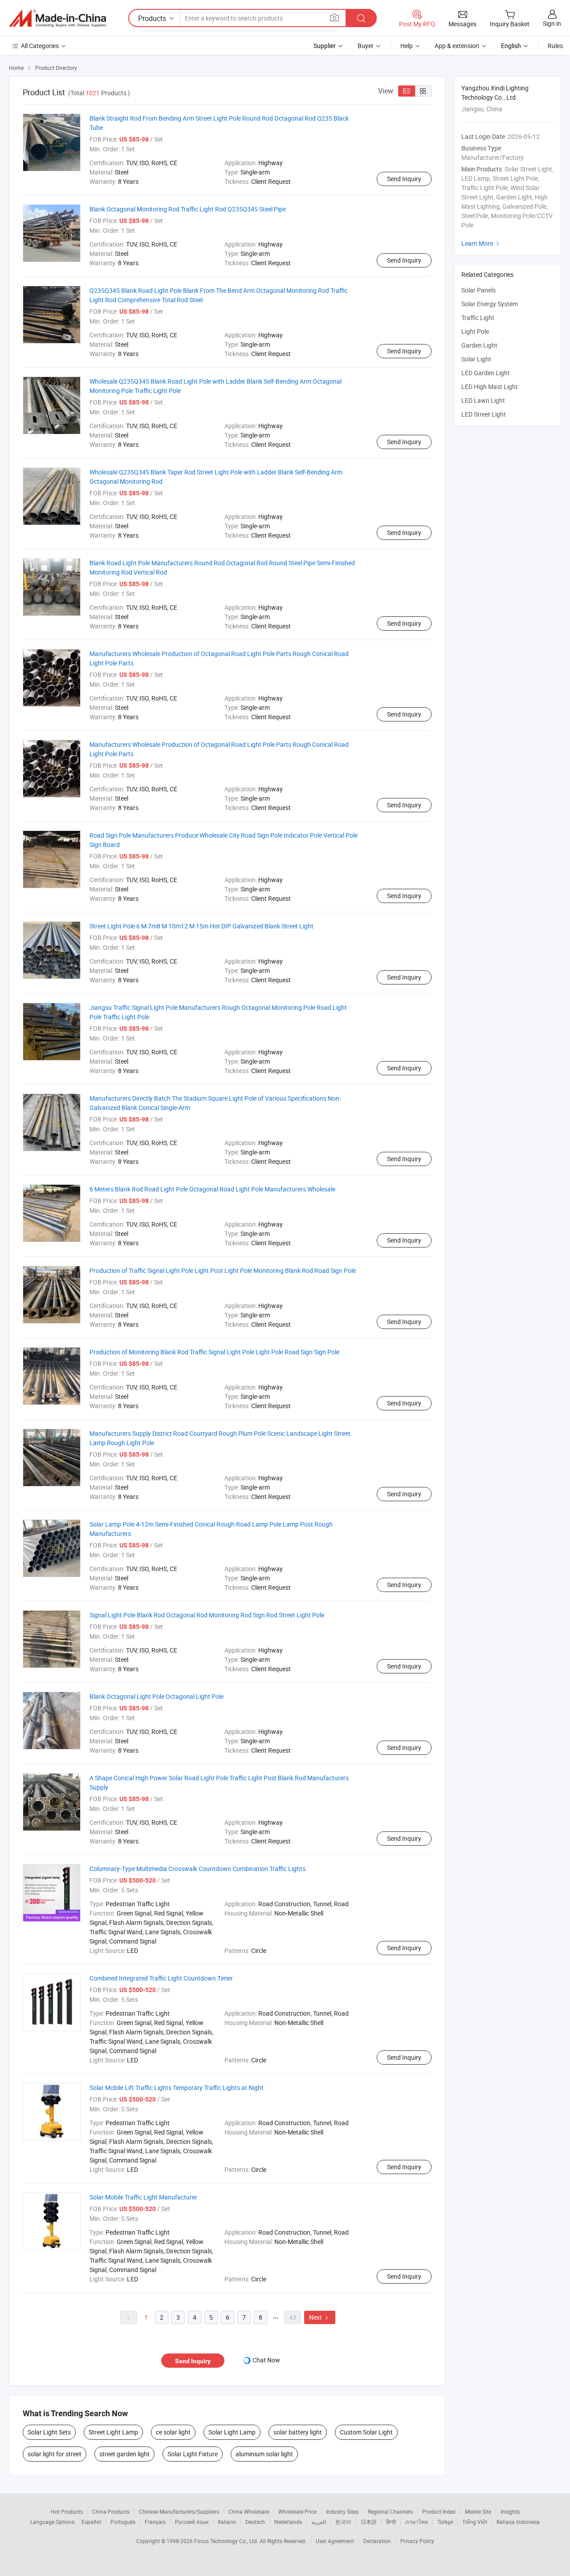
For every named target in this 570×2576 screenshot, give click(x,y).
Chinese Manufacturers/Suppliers (179, 2511)
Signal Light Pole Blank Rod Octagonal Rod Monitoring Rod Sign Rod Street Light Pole (207, 1615)
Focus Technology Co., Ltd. (227, 2541)
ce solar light (173, 2432)
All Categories (40, 46)
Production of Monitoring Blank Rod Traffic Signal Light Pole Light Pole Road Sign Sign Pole (214, 1352)
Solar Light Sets (49, 2432)
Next (320, 2317)
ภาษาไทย (417, 2522)
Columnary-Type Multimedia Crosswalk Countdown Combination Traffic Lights (197, 1869)
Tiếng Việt (475, 2522)
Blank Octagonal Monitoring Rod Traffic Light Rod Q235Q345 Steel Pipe (188, 209)
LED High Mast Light (490, 387)
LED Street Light (484, 414)
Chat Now (266, 2360)
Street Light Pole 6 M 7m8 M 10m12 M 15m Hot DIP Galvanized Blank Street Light (202, 926)
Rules (555, 46)
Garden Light (479, 345)
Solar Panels (478, 290)
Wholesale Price (297, 2511)
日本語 (369, 2522)
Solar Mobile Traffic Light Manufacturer (143, 2197)
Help (407, 46)
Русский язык (192, 2522)
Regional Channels (390, 2511)
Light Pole (475, 331)
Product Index (439, 2511)
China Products (111, 2511)
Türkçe (445, 2522)
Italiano (227, 2522)
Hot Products (67, 2511)
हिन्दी (391, 2522)
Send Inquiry (404, 179)
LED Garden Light (486, 373)
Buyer (366, 46)
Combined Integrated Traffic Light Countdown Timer (161, 1978)
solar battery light (298, 2432)
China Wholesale (249, 2511)
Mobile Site (478, 2511)
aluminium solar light (264, 2454)
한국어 (343, 2522)
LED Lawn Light (483, 400)
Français (155, 2522)
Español (91, 2522)
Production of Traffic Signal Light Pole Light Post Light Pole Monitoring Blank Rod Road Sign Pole (223, 1270)
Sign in (552, 23)
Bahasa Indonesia (518, 2522)
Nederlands (288, 2522)
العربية (319, 2522)
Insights (510, 2511)
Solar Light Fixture (193, 2454)
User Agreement (335, 2541)
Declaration (377, 2541)
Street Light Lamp (113, 2432)
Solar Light (476, 359)
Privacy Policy (417, 2541)
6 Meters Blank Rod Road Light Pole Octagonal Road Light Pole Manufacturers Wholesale (212, 1189)
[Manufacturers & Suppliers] (57, 18)
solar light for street (55, 2454)
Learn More (481, 243)
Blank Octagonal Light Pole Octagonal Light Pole (157, 1696)
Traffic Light (478, 318)
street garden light (124, 2454)
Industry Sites (342, 2511)
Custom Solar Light (366, 2432)
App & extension (457, 46)
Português (123, 2522)
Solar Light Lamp (232, 2432)
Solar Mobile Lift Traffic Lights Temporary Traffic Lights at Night (177, 2088)
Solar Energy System (490, 304)
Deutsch (255, 2522)
